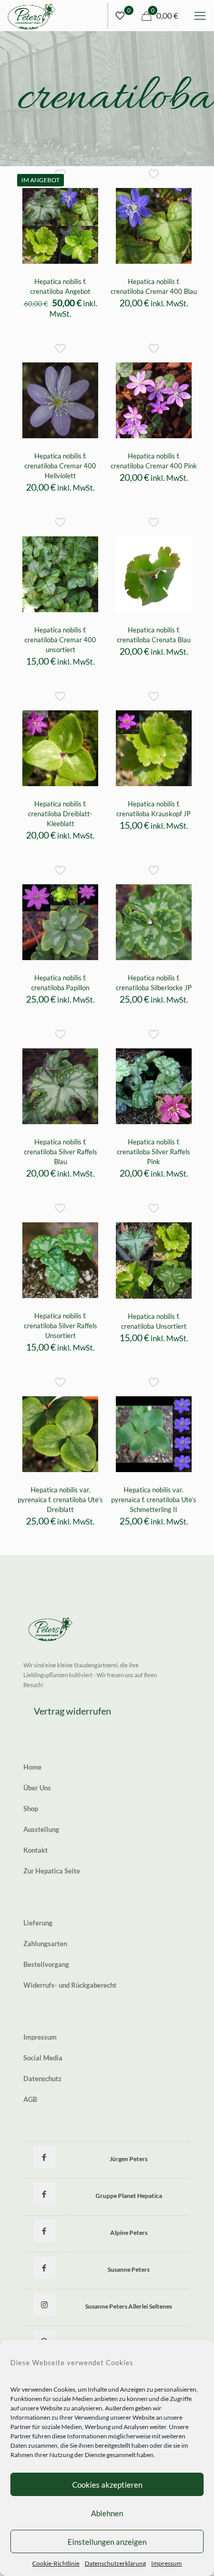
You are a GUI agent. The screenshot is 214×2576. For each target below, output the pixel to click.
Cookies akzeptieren (107, 2485)
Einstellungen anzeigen (107, 2542)
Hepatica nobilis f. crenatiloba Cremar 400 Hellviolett (60, 466)
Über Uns (37, 1788)
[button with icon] (44, 2157)
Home (32, 1767)
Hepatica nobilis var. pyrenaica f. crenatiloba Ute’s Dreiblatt (60, 1500)
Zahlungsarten (45, 1944)
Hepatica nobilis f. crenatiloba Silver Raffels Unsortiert (61, 1326)
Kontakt (36, 1850)
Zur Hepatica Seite (52, 1871)
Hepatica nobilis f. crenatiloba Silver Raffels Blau (61, 1152)
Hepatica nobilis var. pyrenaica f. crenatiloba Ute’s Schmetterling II (154, 1500)
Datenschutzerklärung (115, 2563)
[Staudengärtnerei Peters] (32, 16)
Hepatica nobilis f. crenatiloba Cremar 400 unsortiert (60, 640)
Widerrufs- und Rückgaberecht (70, 1985)
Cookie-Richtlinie (56, 2563)
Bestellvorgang (46, 1964)
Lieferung (38, 1923)
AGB (30, 2099)
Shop (31, 1809)
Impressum (166, 2563)
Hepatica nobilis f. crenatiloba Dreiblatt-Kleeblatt (60, 814)
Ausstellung (41, 1829)
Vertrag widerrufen (72, 1711)
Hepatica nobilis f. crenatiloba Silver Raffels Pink (153, 1152)
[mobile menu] (200, 16)
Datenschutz (42, 2079)
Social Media (43, 2058)
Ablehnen (107, 2513)
